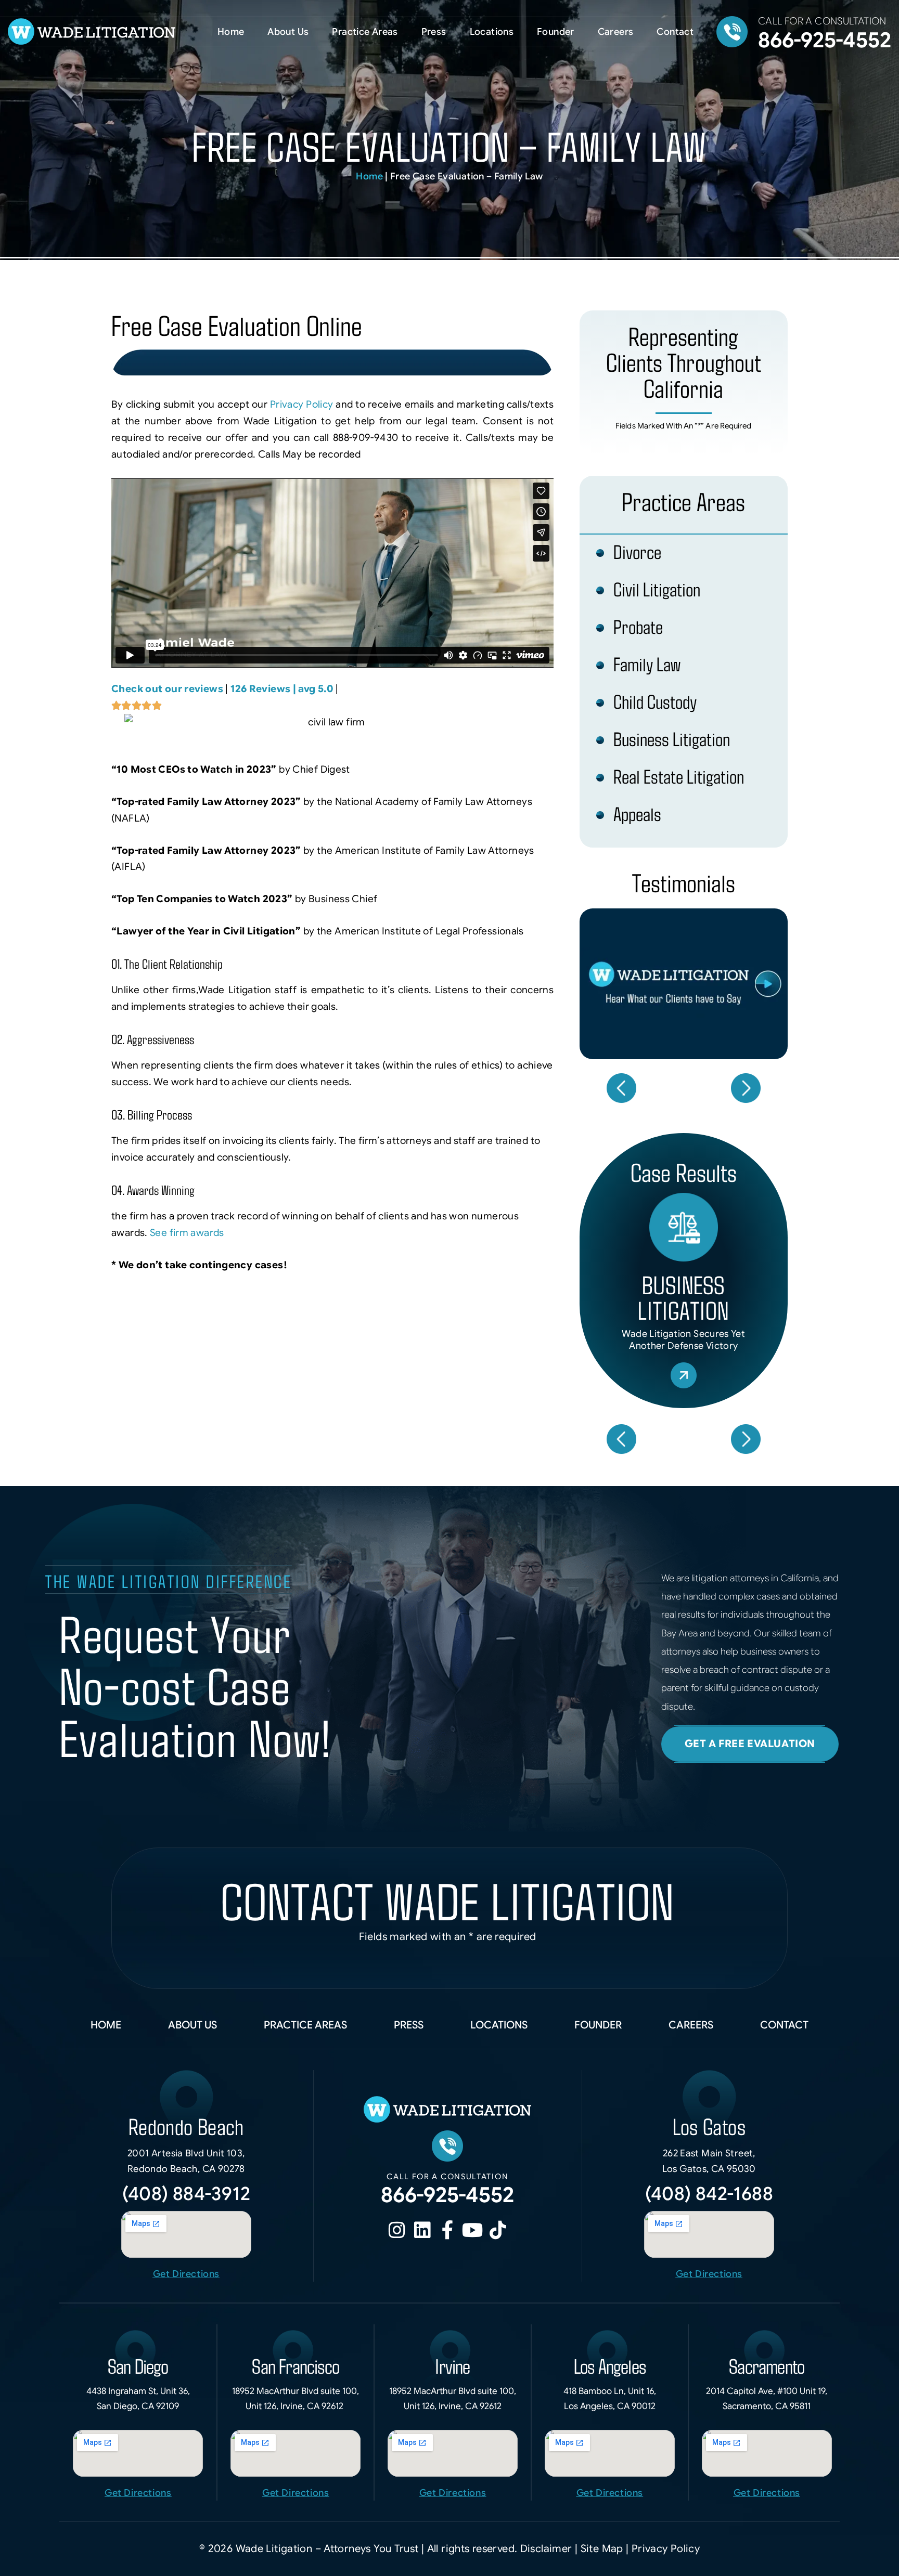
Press (434, 32)
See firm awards (187, 1233)
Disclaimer (548, 2549)
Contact (675, 32)
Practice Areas (365, 32)
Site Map (603, 2549)
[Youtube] (473, 2230)
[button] (621, 1088)
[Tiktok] (498, 2230)
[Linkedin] (422, 2230)
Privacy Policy (303, 404)
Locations (492, 32)
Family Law (647, 664)
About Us (288, 32)
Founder (556, 32)
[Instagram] (397, 2230)
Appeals (637, 814)
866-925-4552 (825, 40)
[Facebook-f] (447, 2230)
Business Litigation (672, 739)
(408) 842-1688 (709, 2194)
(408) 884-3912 (186, 2194)
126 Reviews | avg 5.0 (282, 689)
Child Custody (655, 701)
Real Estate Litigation (679, 776)
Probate (638, 626)
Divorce (637, 551)
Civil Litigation (657, 589)
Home (231, 32)
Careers (616, 32)
